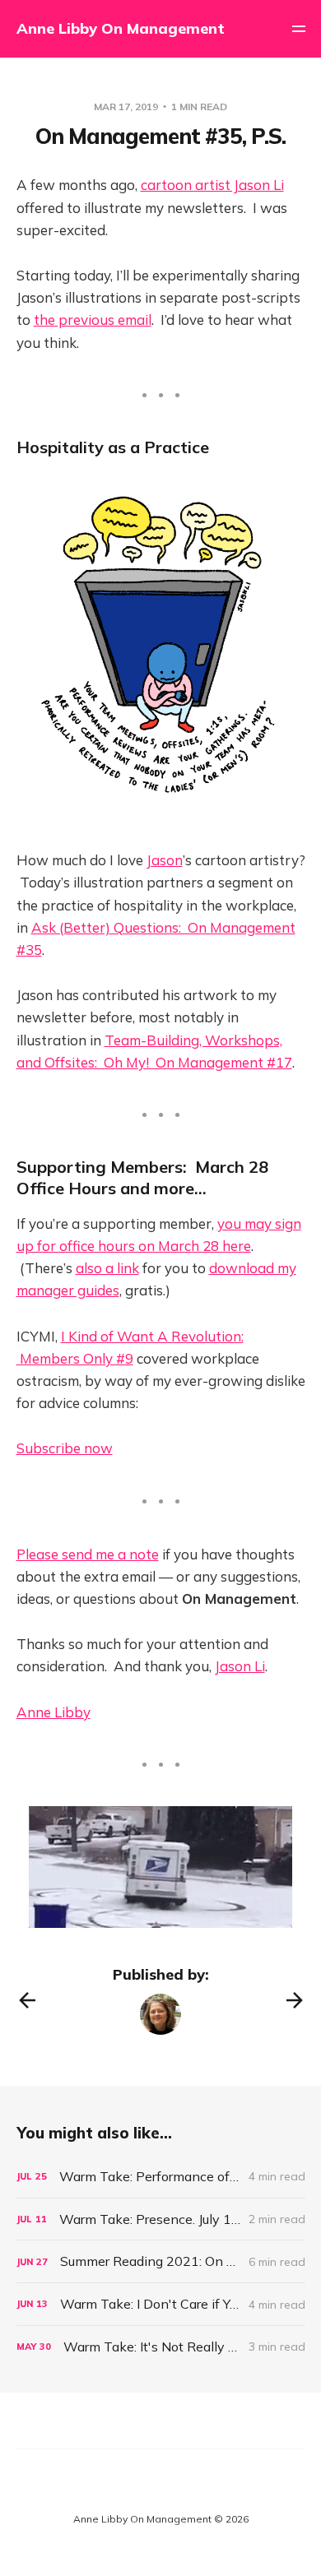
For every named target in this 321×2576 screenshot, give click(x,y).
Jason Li (240, 1666)
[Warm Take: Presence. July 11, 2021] (161, 2219)
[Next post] (295, 2000)
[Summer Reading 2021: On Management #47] (161, 2261)
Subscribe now (65, 1448)
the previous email (93, 320)
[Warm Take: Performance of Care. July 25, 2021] (161, 2177)
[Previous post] (27, 2000)
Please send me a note (88, 1554)
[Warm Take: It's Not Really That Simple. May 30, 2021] (161, 2347)
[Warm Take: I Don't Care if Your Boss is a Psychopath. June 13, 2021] (161, 2304)
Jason (165, 860)
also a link (107, 1268)
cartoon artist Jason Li (212, 185)
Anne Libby (53, 1712)
